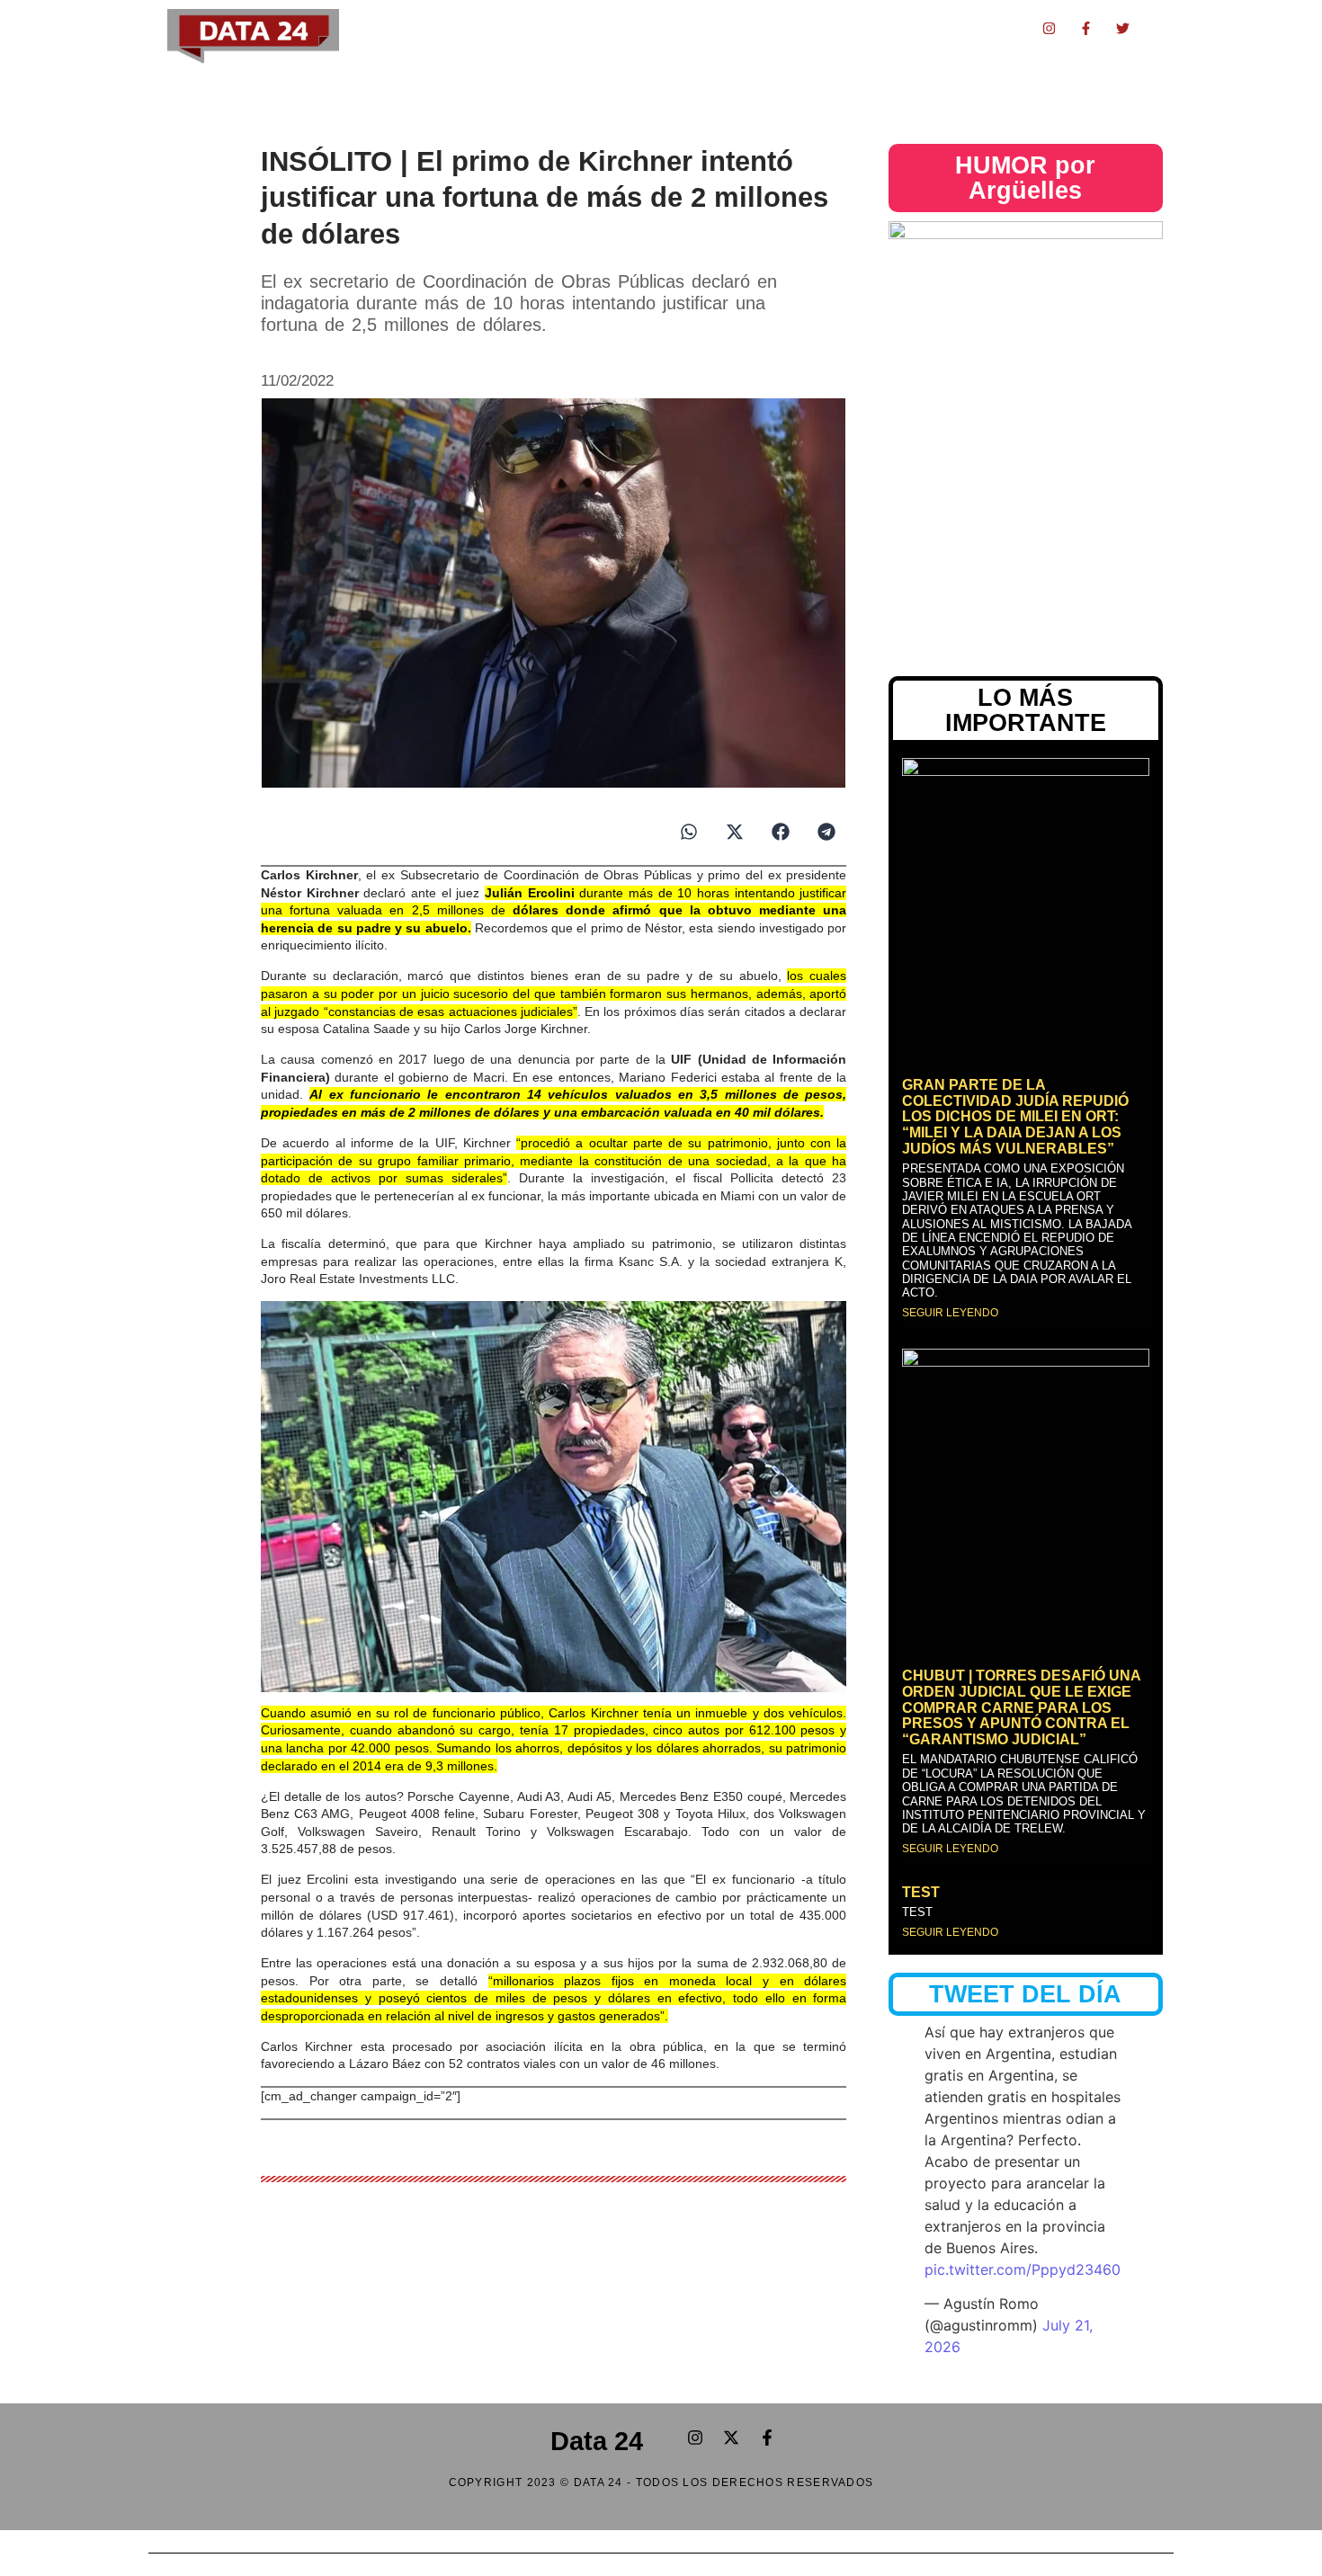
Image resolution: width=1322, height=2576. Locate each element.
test (921, 1892)
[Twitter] (1123, 28)
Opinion (862, 27)
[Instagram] (1050, 28)
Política (447, 27)
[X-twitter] (731, 2438)
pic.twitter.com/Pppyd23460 (1023, 2269)
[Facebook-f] (1086, 28)
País (567, 27)
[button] (688, 831)
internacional (991, 27)
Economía (512, 27)
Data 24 (597, 2441)
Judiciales (624, 27)
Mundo (919, 27)
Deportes (799, 27)
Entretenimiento (713, 27)
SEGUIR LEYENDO (950, 1313)
